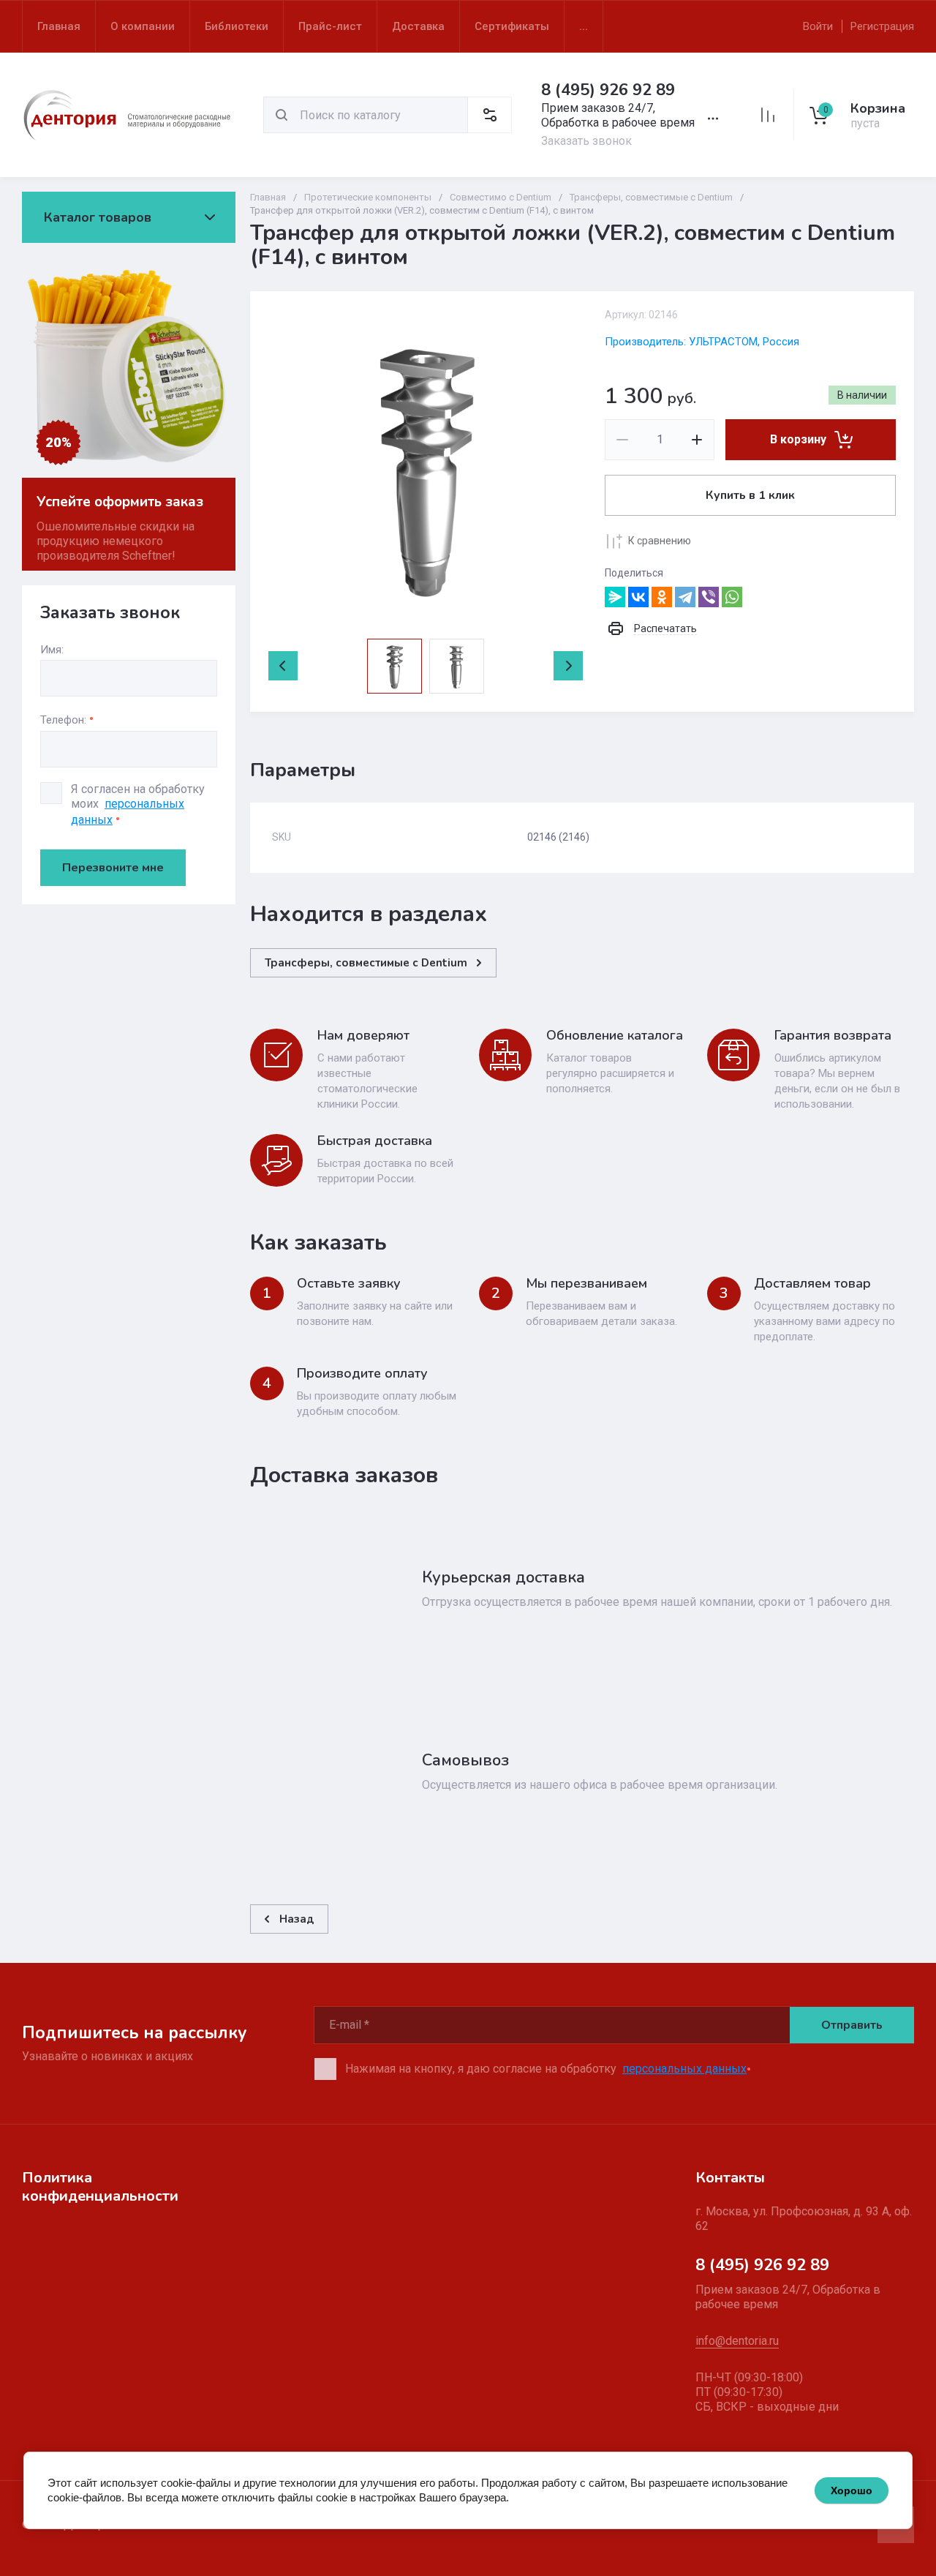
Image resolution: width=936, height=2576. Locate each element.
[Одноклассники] (662, 597)
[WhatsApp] (732, 597)
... (584, 26)
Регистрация (882, 26)
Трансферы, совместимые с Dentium (651, 197)
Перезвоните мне (113, 868)
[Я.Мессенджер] (615, 597)
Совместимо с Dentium (501, 197)
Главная (268, 197)
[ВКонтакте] (638, 597)
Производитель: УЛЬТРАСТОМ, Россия (702, 342)
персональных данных (684, 2069)
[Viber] (709, 597)
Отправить (852, 2025)
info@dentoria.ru (737, 2341)
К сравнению (660, 541)
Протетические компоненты (368, 197)
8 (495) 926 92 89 (608, 90)
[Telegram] (685, 597)
